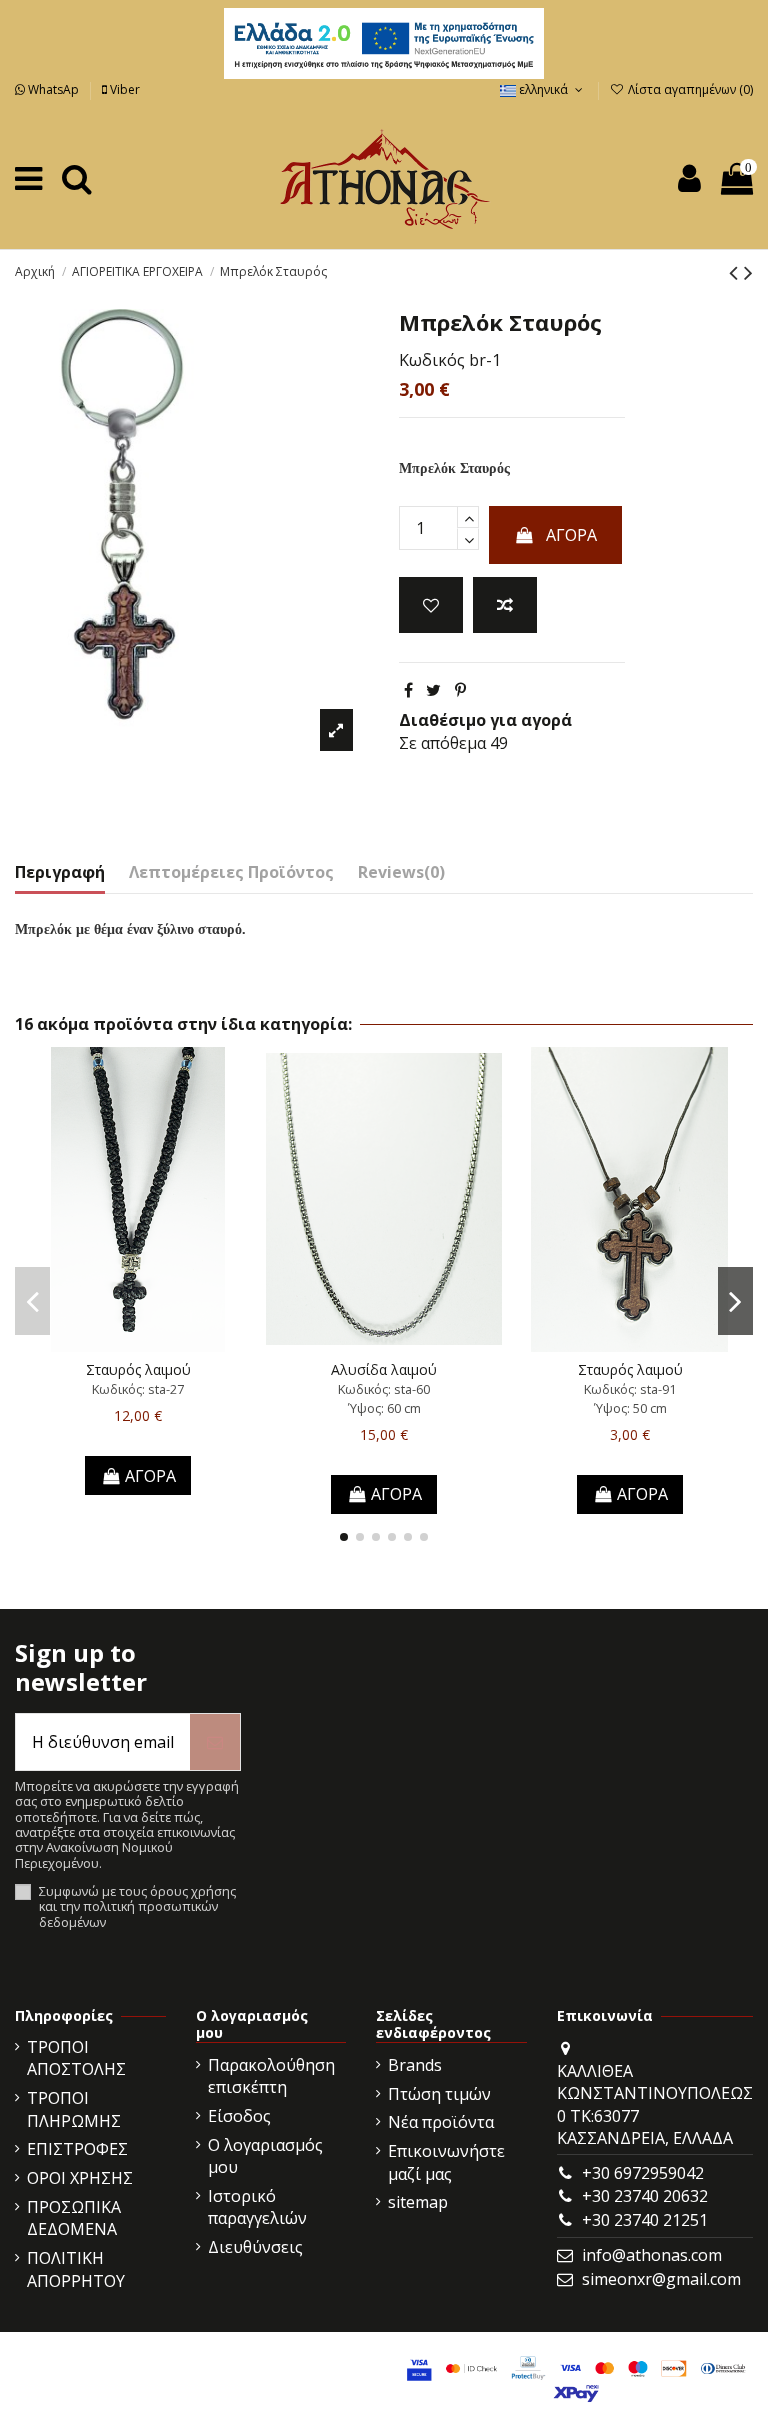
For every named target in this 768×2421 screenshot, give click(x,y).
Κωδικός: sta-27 (138, 1389)
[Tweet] (433, 690)
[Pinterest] (460, 690)
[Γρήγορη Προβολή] (170, 1344)
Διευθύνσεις (255, 2247)
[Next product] (748, 271)
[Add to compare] (505, 605)
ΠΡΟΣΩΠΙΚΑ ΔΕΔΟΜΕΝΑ (74, 2218)
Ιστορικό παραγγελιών (257, 2207)
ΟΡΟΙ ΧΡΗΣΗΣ (80, 2178)
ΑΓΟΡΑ (571, 535)
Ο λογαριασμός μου (265, 2156)
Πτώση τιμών (439, 2094)
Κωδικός (432, 360)
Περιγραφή (60, 872)
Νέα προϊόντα (441, 2122)
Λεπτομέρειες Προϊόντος (231, 872)
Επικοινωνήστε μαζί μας (446, 2162)
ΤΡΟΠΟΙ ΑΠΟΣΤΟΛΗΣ (76, 2058)
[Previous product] (736, 271)
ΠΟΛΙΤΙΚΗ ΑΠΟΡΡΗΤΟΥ (76, 2269)
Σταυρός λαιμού (138, 1369)
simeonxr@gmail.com (661, 2279)
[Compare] (138, 1344)
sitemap (418, 2202)
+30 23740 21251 (645, 2220)
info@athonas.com (652, 2255)
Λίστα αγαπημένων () (689, 89)
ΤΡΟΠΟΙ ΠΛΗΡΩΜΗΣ (74, 2109)
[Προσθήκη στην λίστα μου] (431, 605)
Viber (123, 89)
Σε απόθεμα (442, 743)
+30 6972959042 (643, 2173)
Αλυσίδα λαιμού (384, 1369)
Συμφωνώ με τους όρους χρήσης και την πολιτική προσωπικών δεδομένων (137, 1907)
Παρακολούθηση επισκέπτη (271, 2076)
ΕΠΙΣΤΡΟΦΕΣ (77, 2149)
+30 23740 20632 (645, 2196)
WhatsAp (53, 89)
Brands (415, 2065)
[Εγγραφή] (215, 1742)
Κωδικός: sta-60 (384, 1389)
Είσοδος (239, 2116)
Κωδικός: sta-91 (630, 1389)
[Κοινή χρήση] (408, 690)
